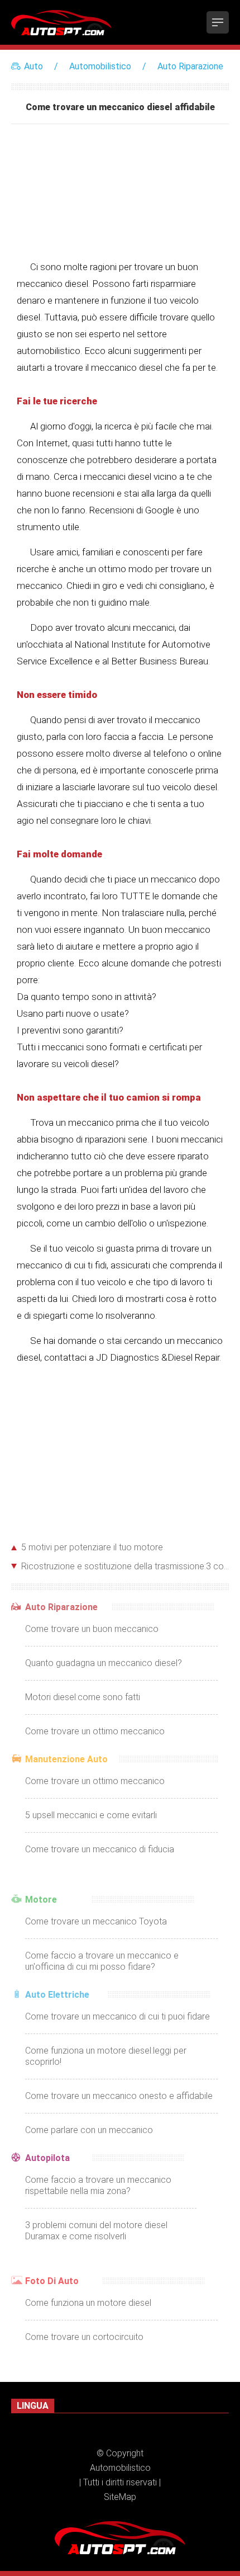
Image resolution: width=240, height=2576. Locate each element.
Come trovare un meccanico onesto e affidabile (119, 2096)
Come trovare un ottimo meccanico (95, 1731)
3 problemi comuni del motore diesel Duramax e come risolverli (96, 2231)
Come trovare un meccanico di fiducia (100, 1849)
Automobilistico (100, 66)
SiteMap (120, 2497)
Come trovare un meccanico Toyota (96, 1921)
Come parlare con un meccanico (89, 2130)
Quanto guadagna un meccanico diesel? (104, 1663)
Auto (33, 66)
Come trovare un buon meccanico (92, 1629)
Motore (41, 1900)
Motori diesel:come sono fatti (83, 1697)
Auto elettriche (57, 1995)
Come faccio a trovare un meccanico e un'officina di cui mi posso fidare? (102, 1961)
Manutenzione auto (66, 1759)
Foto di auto (52, 2281)
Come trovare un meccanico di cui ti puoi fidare (117, 2016)
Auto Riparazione (190, 66)
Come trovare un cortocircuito (84, 2337)
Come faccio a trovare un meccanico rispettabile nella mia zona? (98, 2185)
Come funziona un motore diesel (88, 2303)
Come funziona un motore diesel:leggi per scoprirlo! (106, 2056)
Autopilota (47, 2158)
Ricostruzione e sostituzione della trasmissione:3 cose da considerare (125, 1566)
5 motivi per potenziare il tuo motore (92, 1547)
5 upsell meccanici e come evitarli (91, 1815)
